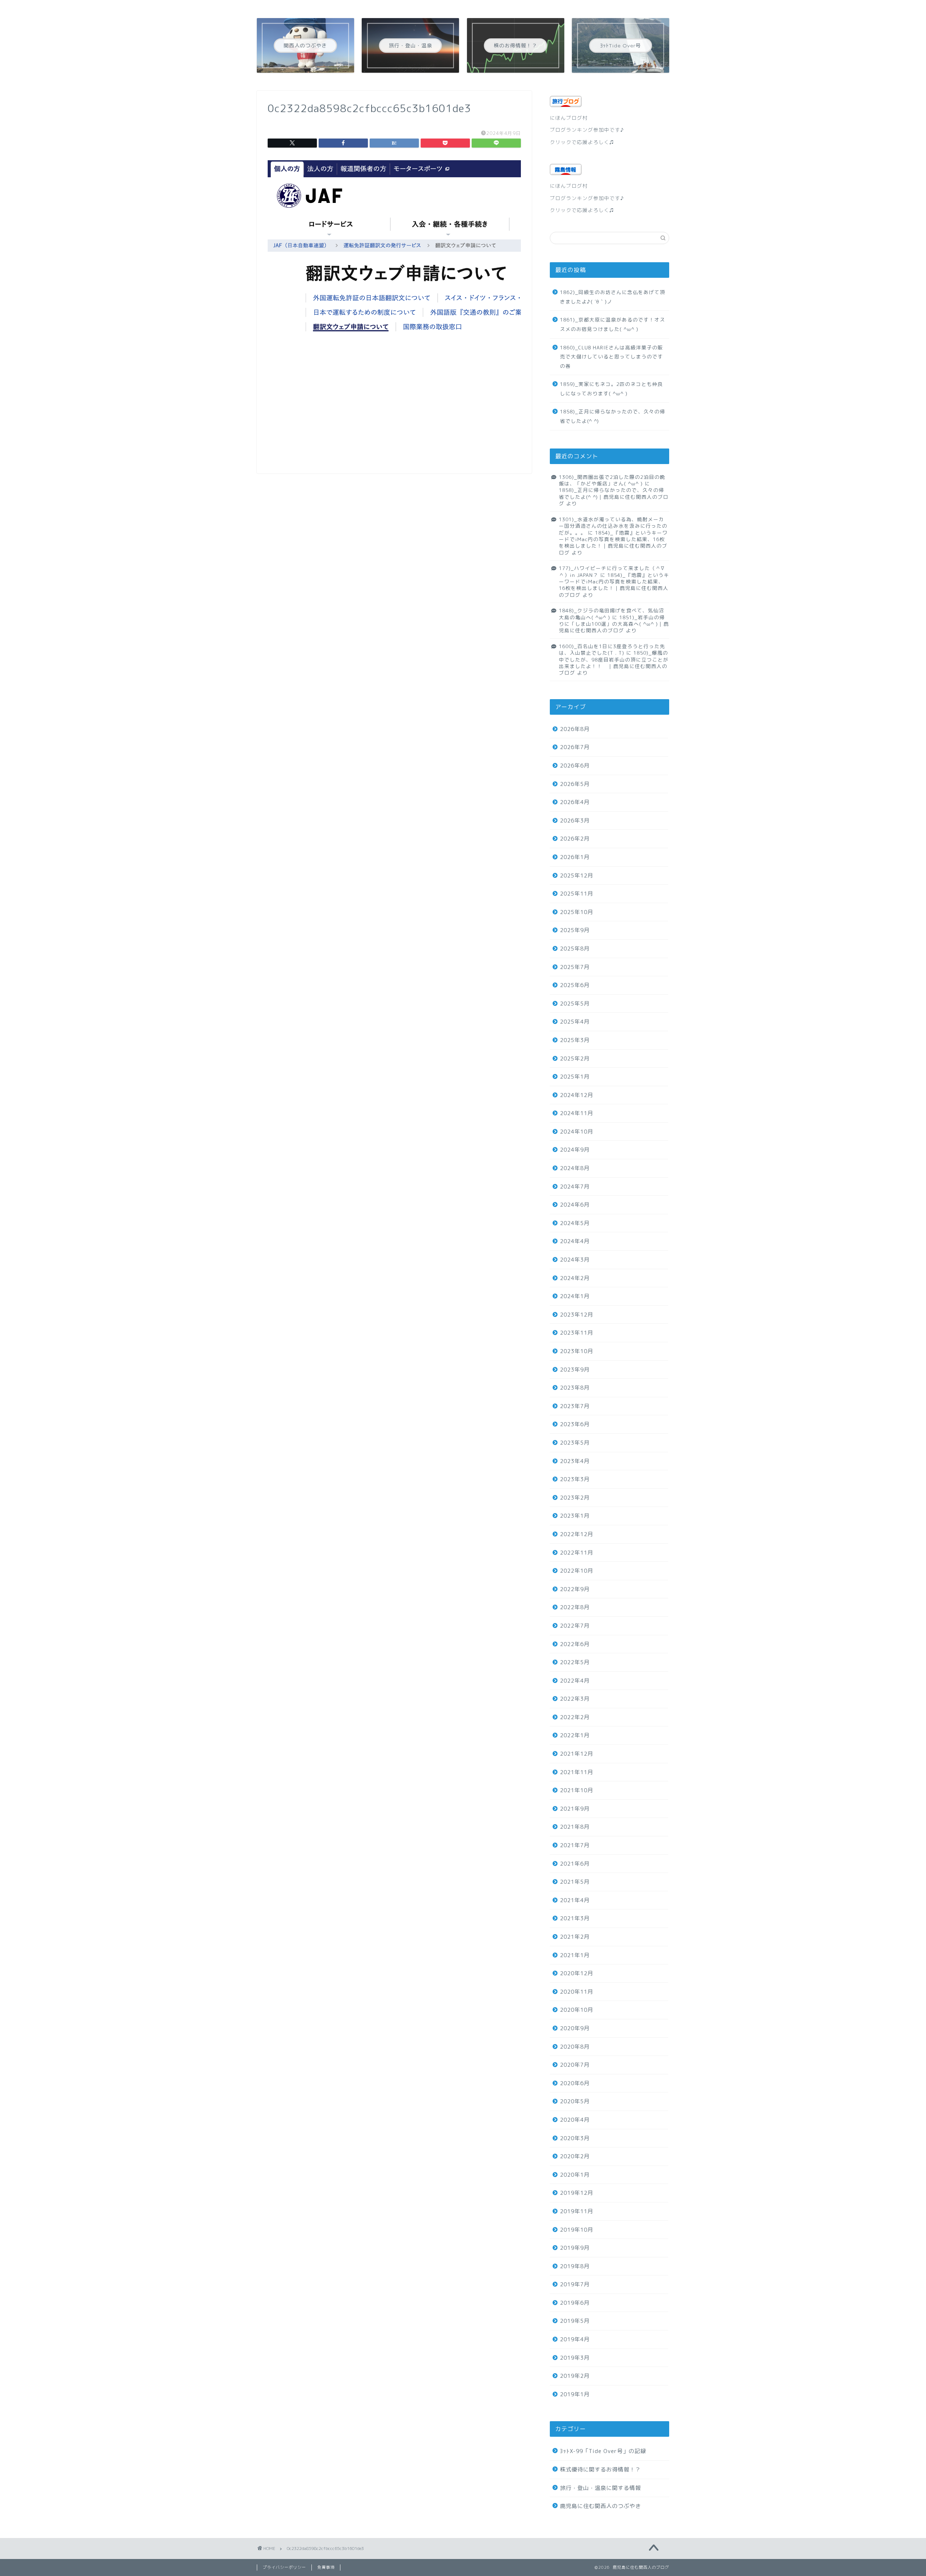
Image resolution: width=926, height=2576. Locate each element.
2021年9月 (575, 1809)
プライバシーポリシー (284, 2567)
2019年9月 (575, 2248)
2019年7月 (575, 2284)
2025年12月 (577, 875)
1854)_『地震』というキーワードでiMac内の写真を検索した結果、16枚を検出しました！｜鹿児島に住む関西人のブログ (613, 543)
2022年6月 (575, 1644)
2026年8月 (575, 729)
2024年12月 (577, 1095)
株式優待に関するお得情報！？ (600, 2469)
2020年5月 (575, 2101)
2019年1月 (575, 2394)
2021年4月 (575, 1900)
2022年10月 (577, 1571)
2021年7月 (575, 1845)
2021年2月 (575, 1937)
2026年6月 (575, 766)
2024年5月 (575, 1223)
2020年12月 (577, 1973)
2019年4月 (575, 2339)
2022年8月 (575, 1607)
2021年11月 (577, 1772)
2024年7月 (575, 1187)
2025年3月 (575, 1040)
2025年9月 (575, 930)
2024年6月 (575, 1205)
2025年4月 (575, 1022)
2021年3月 (575, 1918)
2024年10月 (577, 1132)
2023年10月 (577, 1351)
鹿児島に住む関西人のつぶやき (600, 2506)
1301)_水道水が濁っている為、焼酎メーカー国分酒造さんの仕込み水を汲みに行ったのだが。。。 (613, 526)
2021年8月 (575, 1827)
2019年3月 (575, 2358)
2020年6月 (575, 2083)
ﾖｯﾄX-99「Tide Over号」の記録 (603, 2451)
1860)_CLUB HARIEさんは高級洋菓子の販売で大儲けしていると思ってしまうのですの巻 (611, 357)
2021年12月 (577, 1754)
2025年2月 (575, 1059)
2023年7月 (575, 1406)
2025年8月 (575, 949)
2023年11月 (577, 1333)
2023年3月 (575, 1479)
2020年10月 (577, 2010)
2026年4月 (575, 802)
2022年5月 (575, 1662)
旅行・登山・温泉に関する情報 (600, 2488)
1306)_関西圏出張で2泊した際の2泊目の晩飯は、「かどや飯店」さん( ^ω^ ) (612, 480)
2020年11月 (577, 1992)
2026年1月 (575, 857)
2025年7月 (575, 967)
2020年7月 (575, 2065)
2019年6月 (575, 2303)
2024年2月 (575, 1278)
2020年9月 (575, 2028)
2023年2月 (575, 1498)
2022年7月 (575, 1626)
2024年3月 (575, 1260)
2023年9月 (575, 1370)
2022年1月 (575, 1735)
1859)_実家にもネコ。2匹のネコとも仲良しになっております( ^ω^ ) (611, 389)
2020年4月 (575, 2120)
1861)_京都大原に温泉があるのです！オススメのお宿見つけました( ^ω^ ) (613, 324)
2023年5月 (575, 1443)
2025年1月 (575, 1077)
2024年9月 (575, 1150)
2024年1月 (575, 1296)
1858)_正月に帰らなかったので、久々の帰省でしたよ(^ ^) (613, 416)
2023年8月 (575, 1388)
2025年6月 (575, 985)
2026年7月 (575, 747)
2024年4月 (575, 1241)
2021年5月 (575, 1882)
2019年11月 (577, 2211)
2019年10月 (577, 2230)
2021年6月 (575, 1864)
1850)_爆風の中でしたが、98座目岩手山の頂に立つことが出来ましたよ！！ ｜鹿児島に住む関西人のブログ (614, 663)
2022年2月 (575, 1717)
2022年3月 (575, 1699)
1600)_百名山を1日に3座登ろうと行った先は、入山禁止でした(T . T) (612, 649)
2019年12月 (577, 2193)
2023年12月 (577, 1315)
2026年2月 (575, 839)
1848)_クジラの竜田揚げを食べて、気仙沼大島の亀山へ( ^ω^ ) (611, 614)
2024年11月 (577, 1113)
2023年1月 (575, 1516)
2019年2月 (575, 2376)
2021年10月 (577, 1790)
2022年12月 (577, 1534)
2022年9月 (575, 1589)
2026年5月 (575, 784)
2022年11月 (577, 1553)
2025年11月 (577, 894)
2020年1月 (575, 2175)
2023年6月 (575, 1424)
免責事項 (326, 2567)
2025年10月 (577, 912)
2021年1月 (575, 1955)
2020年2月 (575, 2156)
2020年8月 (575, 2047)
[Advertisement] (394, 412)
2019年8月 (575, 2266)
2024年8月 (575, 1168)
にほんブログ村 (569, 118)
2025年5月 (575, 1004)
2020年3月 (575, 2138)
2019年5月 (575, 2321)
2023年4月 (575, 1461)
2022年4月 (575, 1681)
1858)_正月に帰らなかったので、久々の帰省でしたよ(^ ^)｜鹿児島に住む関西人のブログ (614, 497)
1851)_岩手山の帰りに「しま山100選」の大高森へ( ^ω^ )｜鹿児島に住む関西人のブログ (614, 624)
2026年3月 (575, 821)
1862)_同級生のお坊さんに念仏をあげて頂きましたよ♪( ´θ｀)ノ (613, 297)
